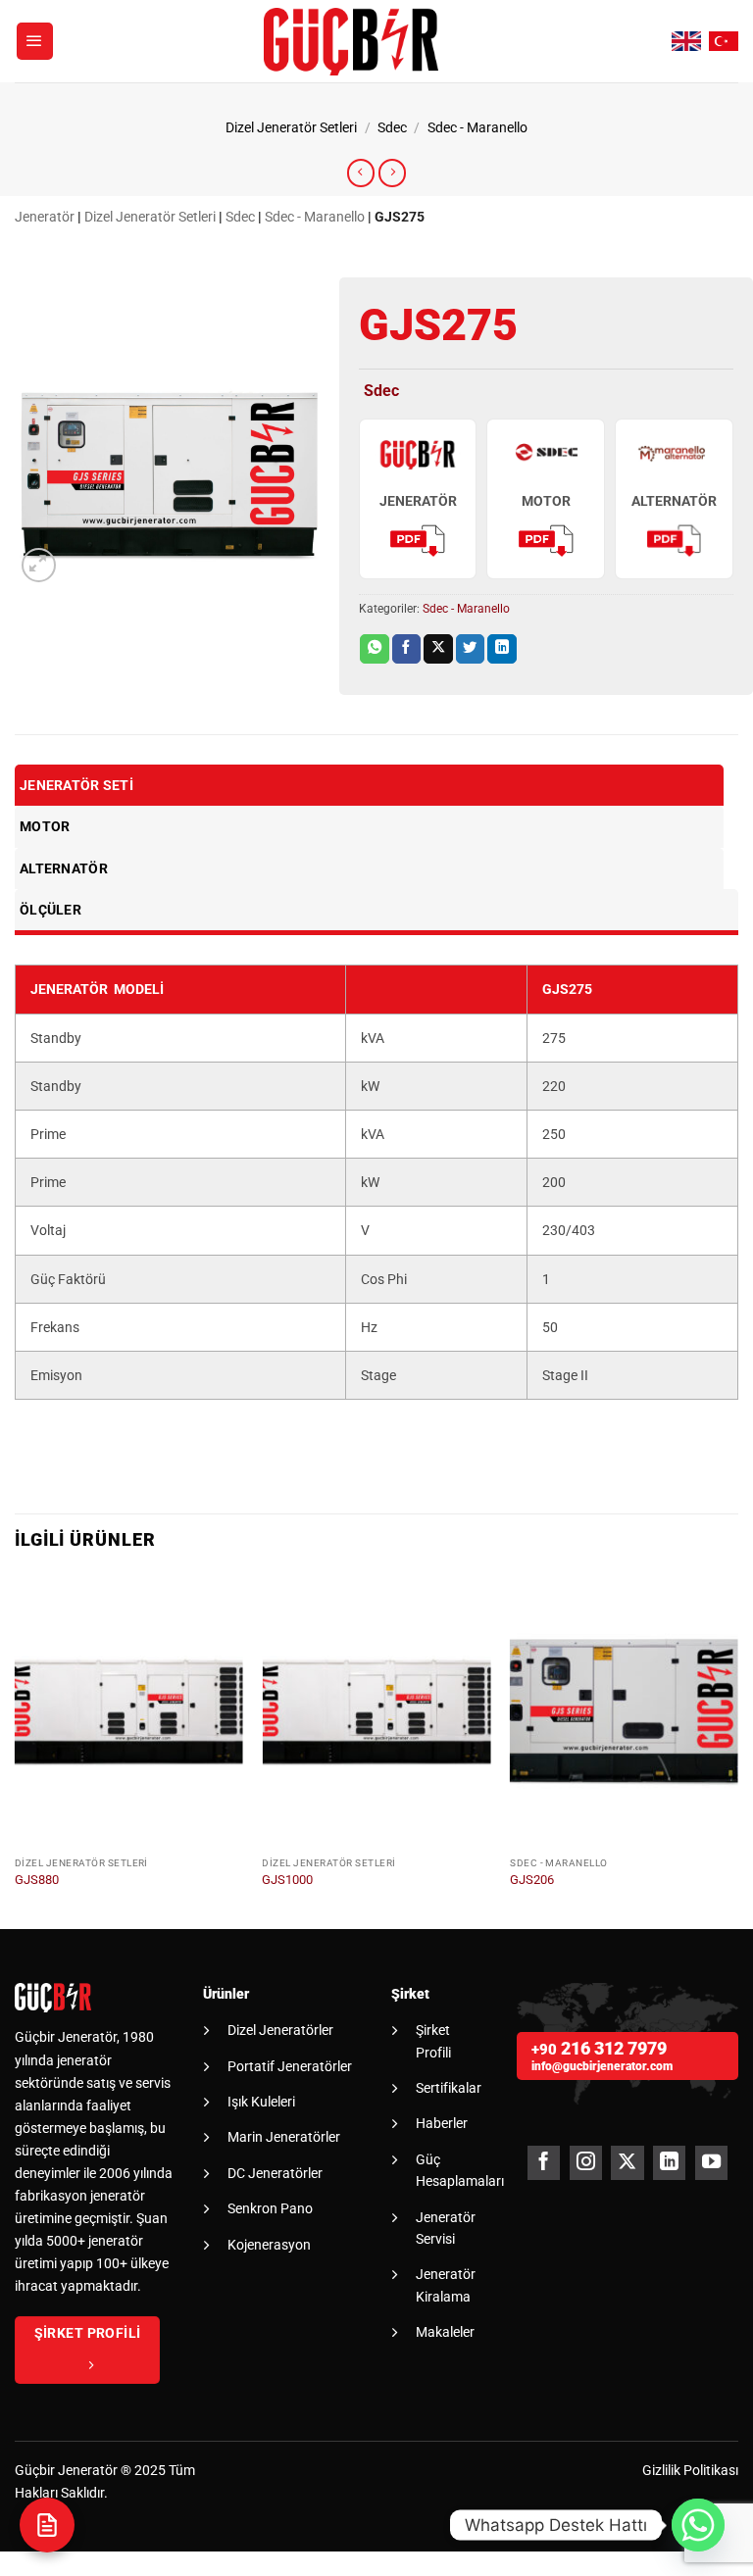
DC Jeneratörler (275, 2173)
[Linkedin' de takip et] (669, 2163)
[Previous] (16, 1750)
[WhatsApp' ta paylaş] (375, 649)
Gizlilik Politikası (690, 2471)
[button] (35, 41)
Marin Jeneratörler (284, 2137)
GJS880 (37, 1880)
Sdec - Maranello (477, 128)
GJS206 (532, 1880)
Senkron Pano (270, 2208)
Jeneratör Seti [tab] (76, 785)
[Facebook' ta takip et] (544, 2163)
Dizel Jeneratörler (280, 2030)
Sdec (392, 128)
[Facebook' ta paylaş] (407, 649)
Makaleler (445, 2332)
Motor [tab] (45, 826)
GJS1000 (287, 1880)
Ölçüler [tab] (50, 910)
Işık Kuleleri (261, 2102)
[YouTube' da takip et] (711, 2163)
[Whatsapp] (698, 2525)
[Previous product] (392, 173)
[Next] (737, 1750)
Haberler (442, 2123)
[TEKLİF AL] (47, 2525)
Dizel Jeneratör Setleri (291, 128)
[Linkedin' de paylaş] (502, 649)
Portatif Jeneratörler (290, 2066)
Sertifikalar (449, 2088)
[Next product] (361, 173)
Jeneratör (45, 217)
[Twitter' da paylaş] (471, 649)
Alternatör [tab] (64, 868)
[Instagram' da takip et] (586, 2163)
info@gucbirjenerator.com (602, 2066)
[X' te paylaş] (438, 649)
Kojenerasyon (269, 2245)
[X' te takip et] (627, 2163)
